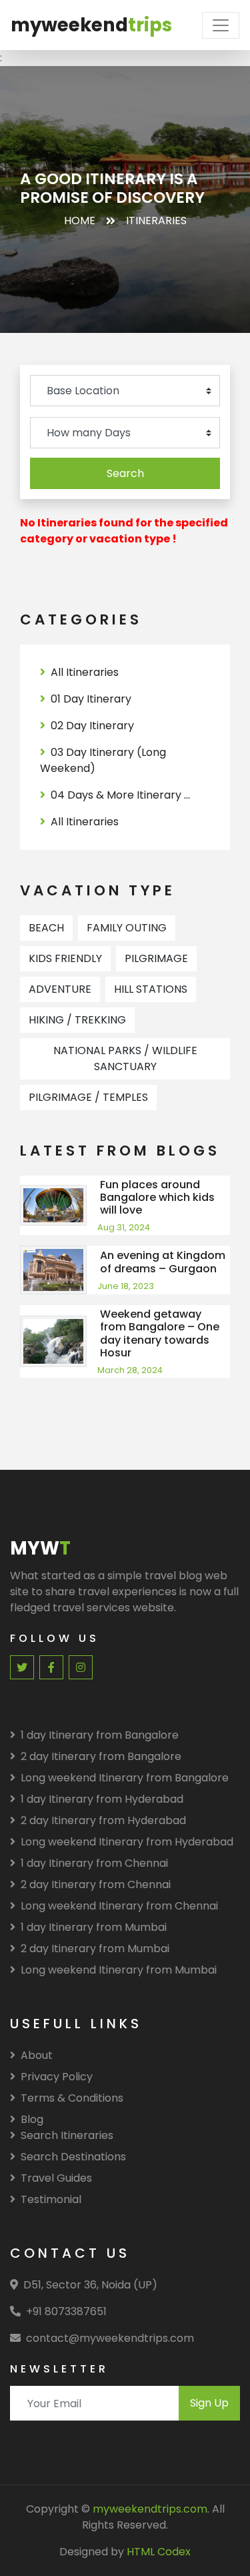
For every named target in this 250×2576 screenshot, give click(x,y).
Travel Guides (56, 2178)
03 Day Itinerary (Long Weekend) (103, 760)
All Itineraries (85, 672)
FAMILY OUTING (127, 928)
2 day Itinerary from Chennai (96, 1884)
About (37, 2055)
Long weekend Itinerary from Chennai (119, 1906)
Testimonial (51, 2199)
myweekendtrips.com (150, 2509)
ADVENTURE (60, 989)
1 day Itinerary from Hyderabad (102, 1799)
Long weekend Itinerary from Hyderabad (127, 1842)
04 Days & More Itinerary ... (120, 795)
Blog (32, 2119)
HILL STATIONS (151, 989)
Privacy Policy (57, 2077)
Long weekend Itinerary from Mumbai (119, 1970)
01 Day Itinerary (91, 699)
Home (80, 221)
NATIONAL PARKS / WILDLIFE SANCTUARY (125, 1058)
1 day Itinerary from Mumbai (94, 1927)
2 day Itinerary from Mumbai (95, 1949)
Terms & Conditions (72, 2098)
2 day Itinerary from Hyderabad (103, 1820)
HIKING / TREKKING (77, 1020)
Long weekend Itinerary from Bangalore (125, 1778)
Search (125, 473)
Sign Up (209, 2403)
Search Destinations (73, 2157)
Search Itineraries (67, 2135)
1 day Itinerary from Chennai (94, 1863)
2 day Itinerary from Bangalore (101, 1756)
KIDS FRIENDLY (65, 958)
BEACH (46, 928)
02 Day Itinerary (92, 726)
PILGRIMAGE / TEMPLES (88, 1097)
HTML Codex (159, 2552)
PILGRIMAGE (156, 958)
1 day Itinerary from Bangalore (100, 1735)
